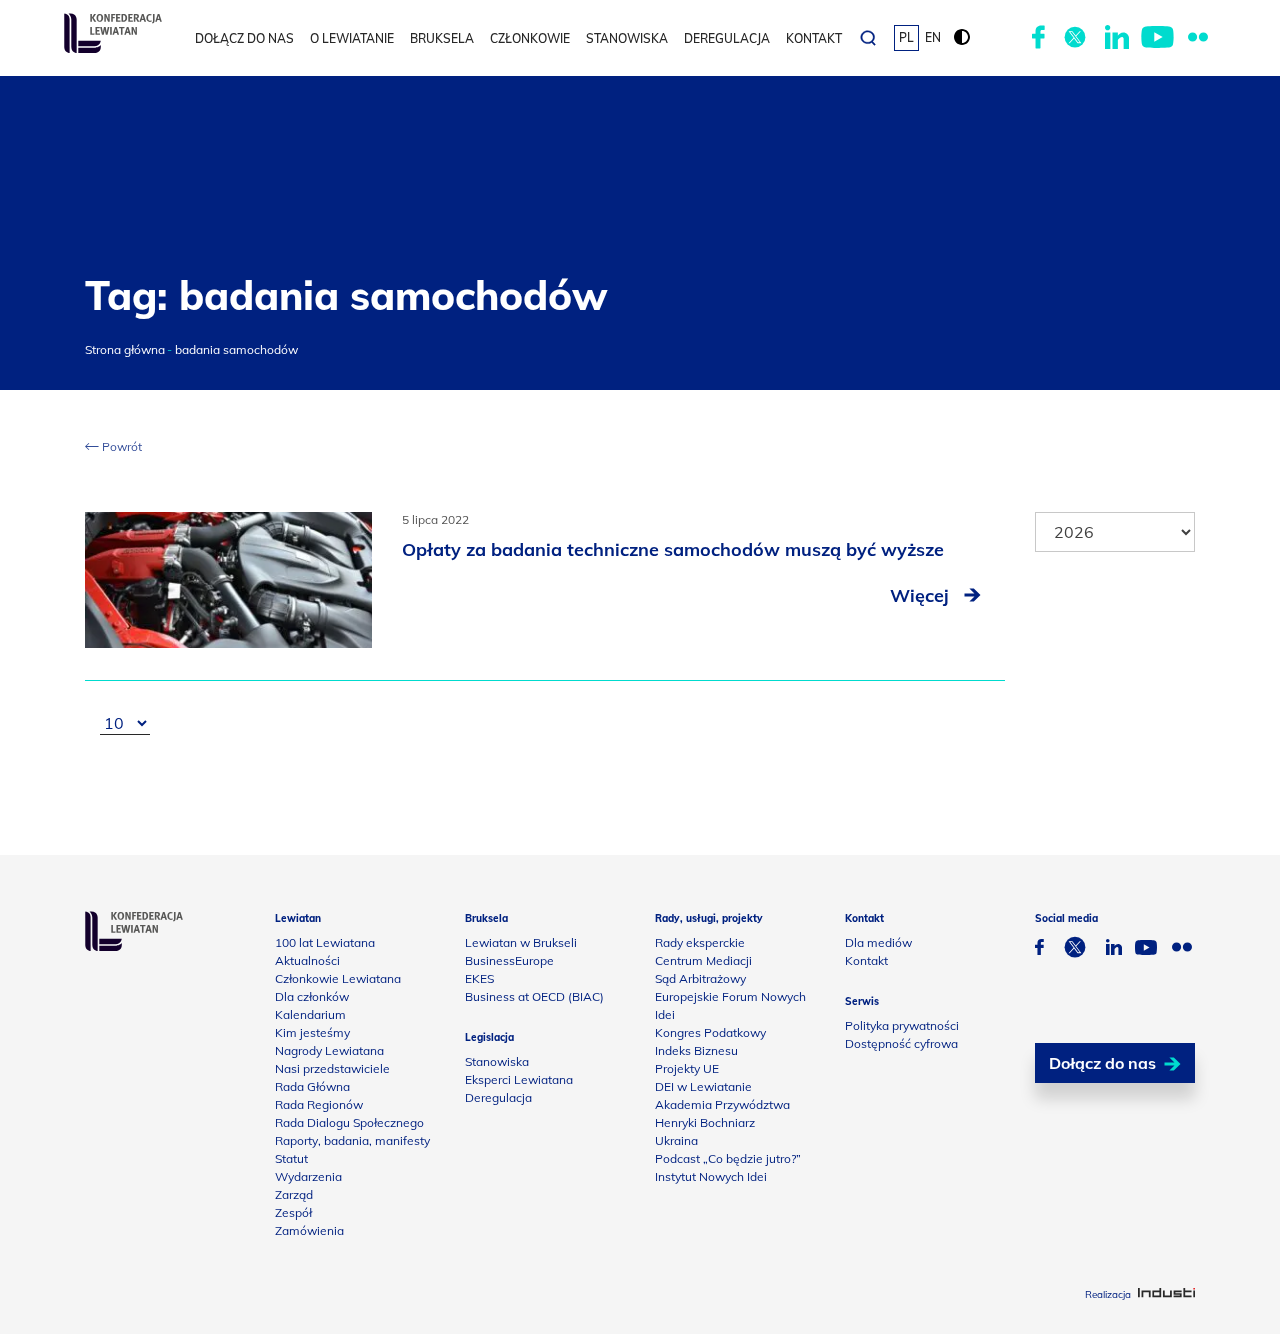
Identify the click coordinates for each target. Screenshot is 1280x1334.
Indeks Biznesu (696, 1050)
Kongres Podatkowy (710, 1032)
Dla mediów (878, 942)
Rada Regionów (319, 1104)
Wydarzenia (308, 1176)
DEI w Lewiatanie (703, 1086)
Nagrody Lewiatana (329, 1050)
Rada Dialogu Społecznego (349, 1122)
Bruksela (442, 38)
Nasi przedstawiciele (332, 1068)
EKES (479, 978)
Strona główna (125, 349)
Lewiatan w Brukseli (521, 942)
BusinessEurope (509, 960)
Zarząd (294, 1194)
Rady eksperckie (700, 942)
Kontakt (814, 38)
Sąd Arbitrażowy (700, 978)
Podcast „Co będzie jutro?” (728, 1158)
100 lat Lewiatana (325, 942)
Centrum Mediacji (703, 960)
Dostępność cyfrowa (901, 1043)
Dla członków (312, 996)
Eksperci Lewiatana (519, 1079)
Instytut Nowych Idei (711, 1176)
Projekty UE (687, 1068)
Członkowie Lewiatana (338, 978)
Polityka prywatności (902, 1025)
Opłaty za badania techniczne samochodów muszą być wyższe (673, 549)
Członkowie (530, 38)
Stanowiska (627, 38)
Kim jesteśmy (312, 1032)
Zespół (293, 1212)
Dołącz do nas (244, 38)
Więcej (922, 595)
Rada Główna (312, 1086)
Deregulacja (727, 38)
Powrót (120, 446)
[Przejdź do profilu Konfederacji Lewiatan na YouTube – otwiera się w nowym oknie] (1157, 38)
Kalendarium (310, 1014)
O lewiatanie (352, 38)
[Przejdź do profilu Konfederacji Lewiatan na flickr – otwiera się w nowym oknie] (1198, 38)
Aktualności (307, 960)
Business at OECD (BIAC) (534, 996)
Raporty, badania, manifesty (352, 1140)
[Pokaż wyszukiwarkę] (868, 38)
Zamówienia (309, 1230)
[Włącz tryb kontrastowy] (962, 38)
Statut (291, 1158)
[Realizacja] (1166, 1294)
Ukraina (676, 1140)
